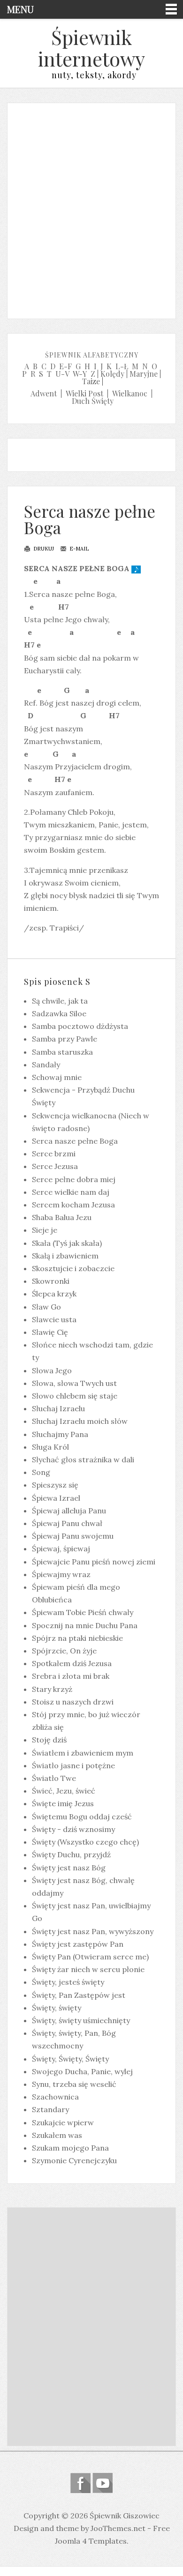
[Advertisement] (91, 208)
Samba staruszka (62, 1052)
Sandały (46, 1065)
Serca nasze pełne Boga (90, 519)
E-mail (78, 549)
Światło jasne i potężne (73, 1765)
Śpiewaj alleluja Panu (69, 1511)
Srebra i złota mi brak (71, 1676)
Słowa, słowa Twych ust (74, 1383)
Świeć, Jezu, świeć (64, 1791)
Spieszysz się (55, 1485)
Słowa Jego (52, 1370)
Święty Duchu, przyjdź (71, 1854)
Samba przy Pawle (65, 1039)
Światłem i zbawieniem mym (83, 1753)
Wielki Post (84, 393)
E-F (65, 366)
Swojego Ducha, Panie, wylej (82, 2071)
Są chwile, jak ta (60, 1001)
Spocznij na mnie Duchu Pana (85, 1625)
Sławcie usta (54, 1319)
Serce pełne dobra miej (74, 1179)
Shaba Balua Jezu (62, 1217)
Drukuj (43, 549)
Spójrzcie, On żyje (64, 1651)
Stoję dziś (49, 1740)
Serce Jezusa (55, 1166)
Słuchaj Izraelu (58, 1408)
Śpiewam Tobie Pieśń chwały (83, 1612)
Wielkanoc (130, 393)
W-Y (80, 374)
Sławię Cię (50, 1332)
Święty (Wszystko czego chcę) (85, 1842)
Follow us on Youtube (103, 2483)
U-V (62, 374)
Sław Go (46, 1307)
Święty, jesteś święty (68, 1982)
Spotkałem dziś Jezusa (72, 1663)
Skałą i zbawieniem (65, 1256)
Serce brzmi (54, 1154)
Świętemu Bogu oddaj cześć (82, 1817)
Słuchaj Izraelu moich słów (80, 1421)
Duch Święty (93, 401)
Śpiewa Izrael (56, 1498)
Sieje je (45, 1230)
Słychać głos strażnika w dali (83, 1459)
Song (41, 1472)
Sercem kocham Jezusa (73, 1205)
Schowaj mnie (57, 1077)
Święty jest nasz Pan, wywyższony (93, 1931)
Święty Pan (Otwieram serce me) (90, 1957)
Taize (91, 381)
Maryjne (144, 374)
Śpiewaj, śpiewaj (61, 1549)
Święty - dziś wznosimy (73, 1829)
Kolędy (112, 374)
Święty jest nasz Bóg (69, 1868)
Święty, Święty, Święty (70, 2059)
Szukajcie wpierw (63, 2122)
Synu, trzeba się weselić (74, 2084)
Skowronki (51, 1281)
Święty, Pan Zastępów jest (79, 1995)
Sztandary (50, 2109)
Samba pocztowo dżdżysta (80, 1026)
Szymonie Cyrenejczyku (74, 2160)
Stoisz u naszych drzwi (73, 1702)
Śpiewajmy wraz (61, 1574)
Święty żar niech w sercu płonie (88, 1969)
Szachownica (55, 2097)
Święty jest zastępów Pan (78, 1944)
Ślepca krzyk (54, 1294)
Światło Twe (54, 1778)
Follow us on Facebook (80, 2483)
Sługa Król (50, 1447)
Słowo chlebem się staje (75, 1396)
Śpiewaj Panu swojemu (73, 1536)
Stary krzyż (52, 1689)
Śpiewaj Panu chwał (67, 1523)
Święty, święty (57, 2008)
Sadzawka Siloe (59, 1013)
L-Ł (122, 366)
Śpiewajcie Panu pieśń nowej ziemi (94, 1562)
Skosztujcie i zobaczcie (73, 1268)
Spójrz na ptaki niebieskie (77, 1638)
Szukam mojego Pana (70, 2148)
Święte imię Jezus (63, 1803)
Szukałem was (57, 2135)
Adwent (44, 393)
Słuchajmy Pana (60, 1434)
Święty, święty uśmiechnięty (81, 2020)
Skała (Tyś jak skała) (67, 1243)
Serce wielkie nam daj (71, 1192)
